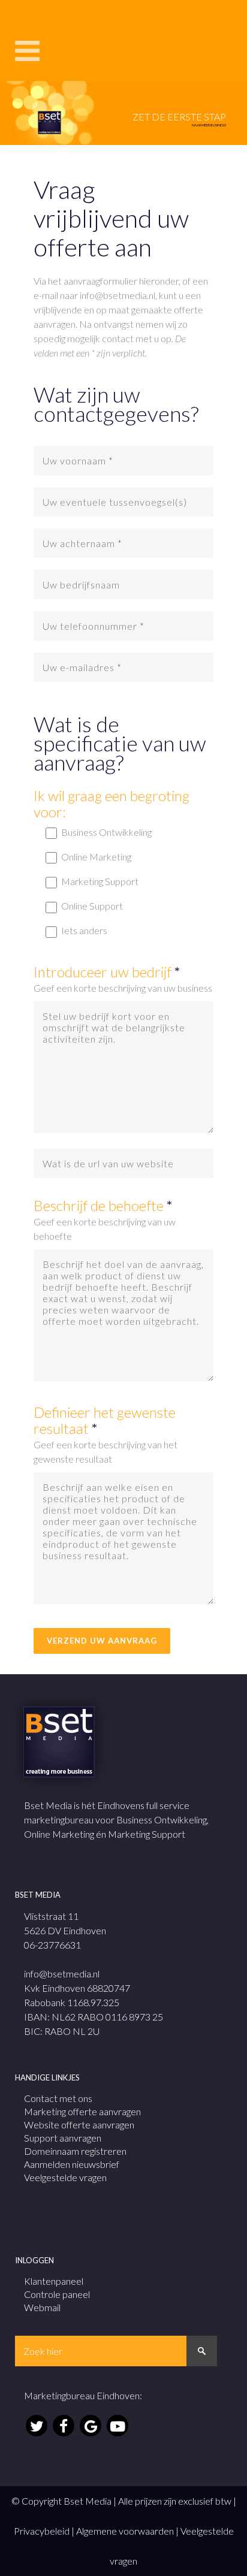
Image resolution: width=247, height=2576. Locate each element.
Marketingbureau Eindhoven (82, 2395)
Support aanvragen (63, 2138)
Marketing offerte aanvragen (82, 2111)
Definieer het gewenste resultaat (105, 1420)
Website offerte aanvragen (79, 2124)
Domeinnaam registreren (75, 2151)
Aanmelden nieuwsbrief (72, 2164)
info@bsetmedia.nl (62, 1973)
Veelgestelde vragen (65, 2177)
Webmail (42, 2307)
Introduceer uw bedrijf (107, 972)
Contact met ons (58, 2098)
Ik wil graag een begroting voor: (112, 804)
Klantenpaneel (54, 2281)
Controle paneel (57, 2294)
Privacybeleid (42, 2531)
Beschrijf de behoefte (103, 1205)
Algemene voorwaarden (125, 2531)
